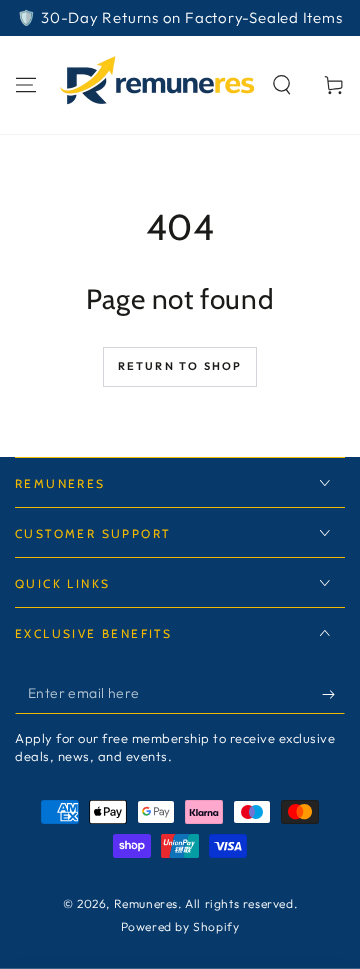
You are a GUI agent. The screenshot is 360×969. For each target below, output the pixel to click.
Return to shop (180, 366)
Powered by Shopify (180, 926)
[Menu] (26, 85)
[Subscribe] (333, 694)
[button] (282, 85)
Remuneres (146, 903)
